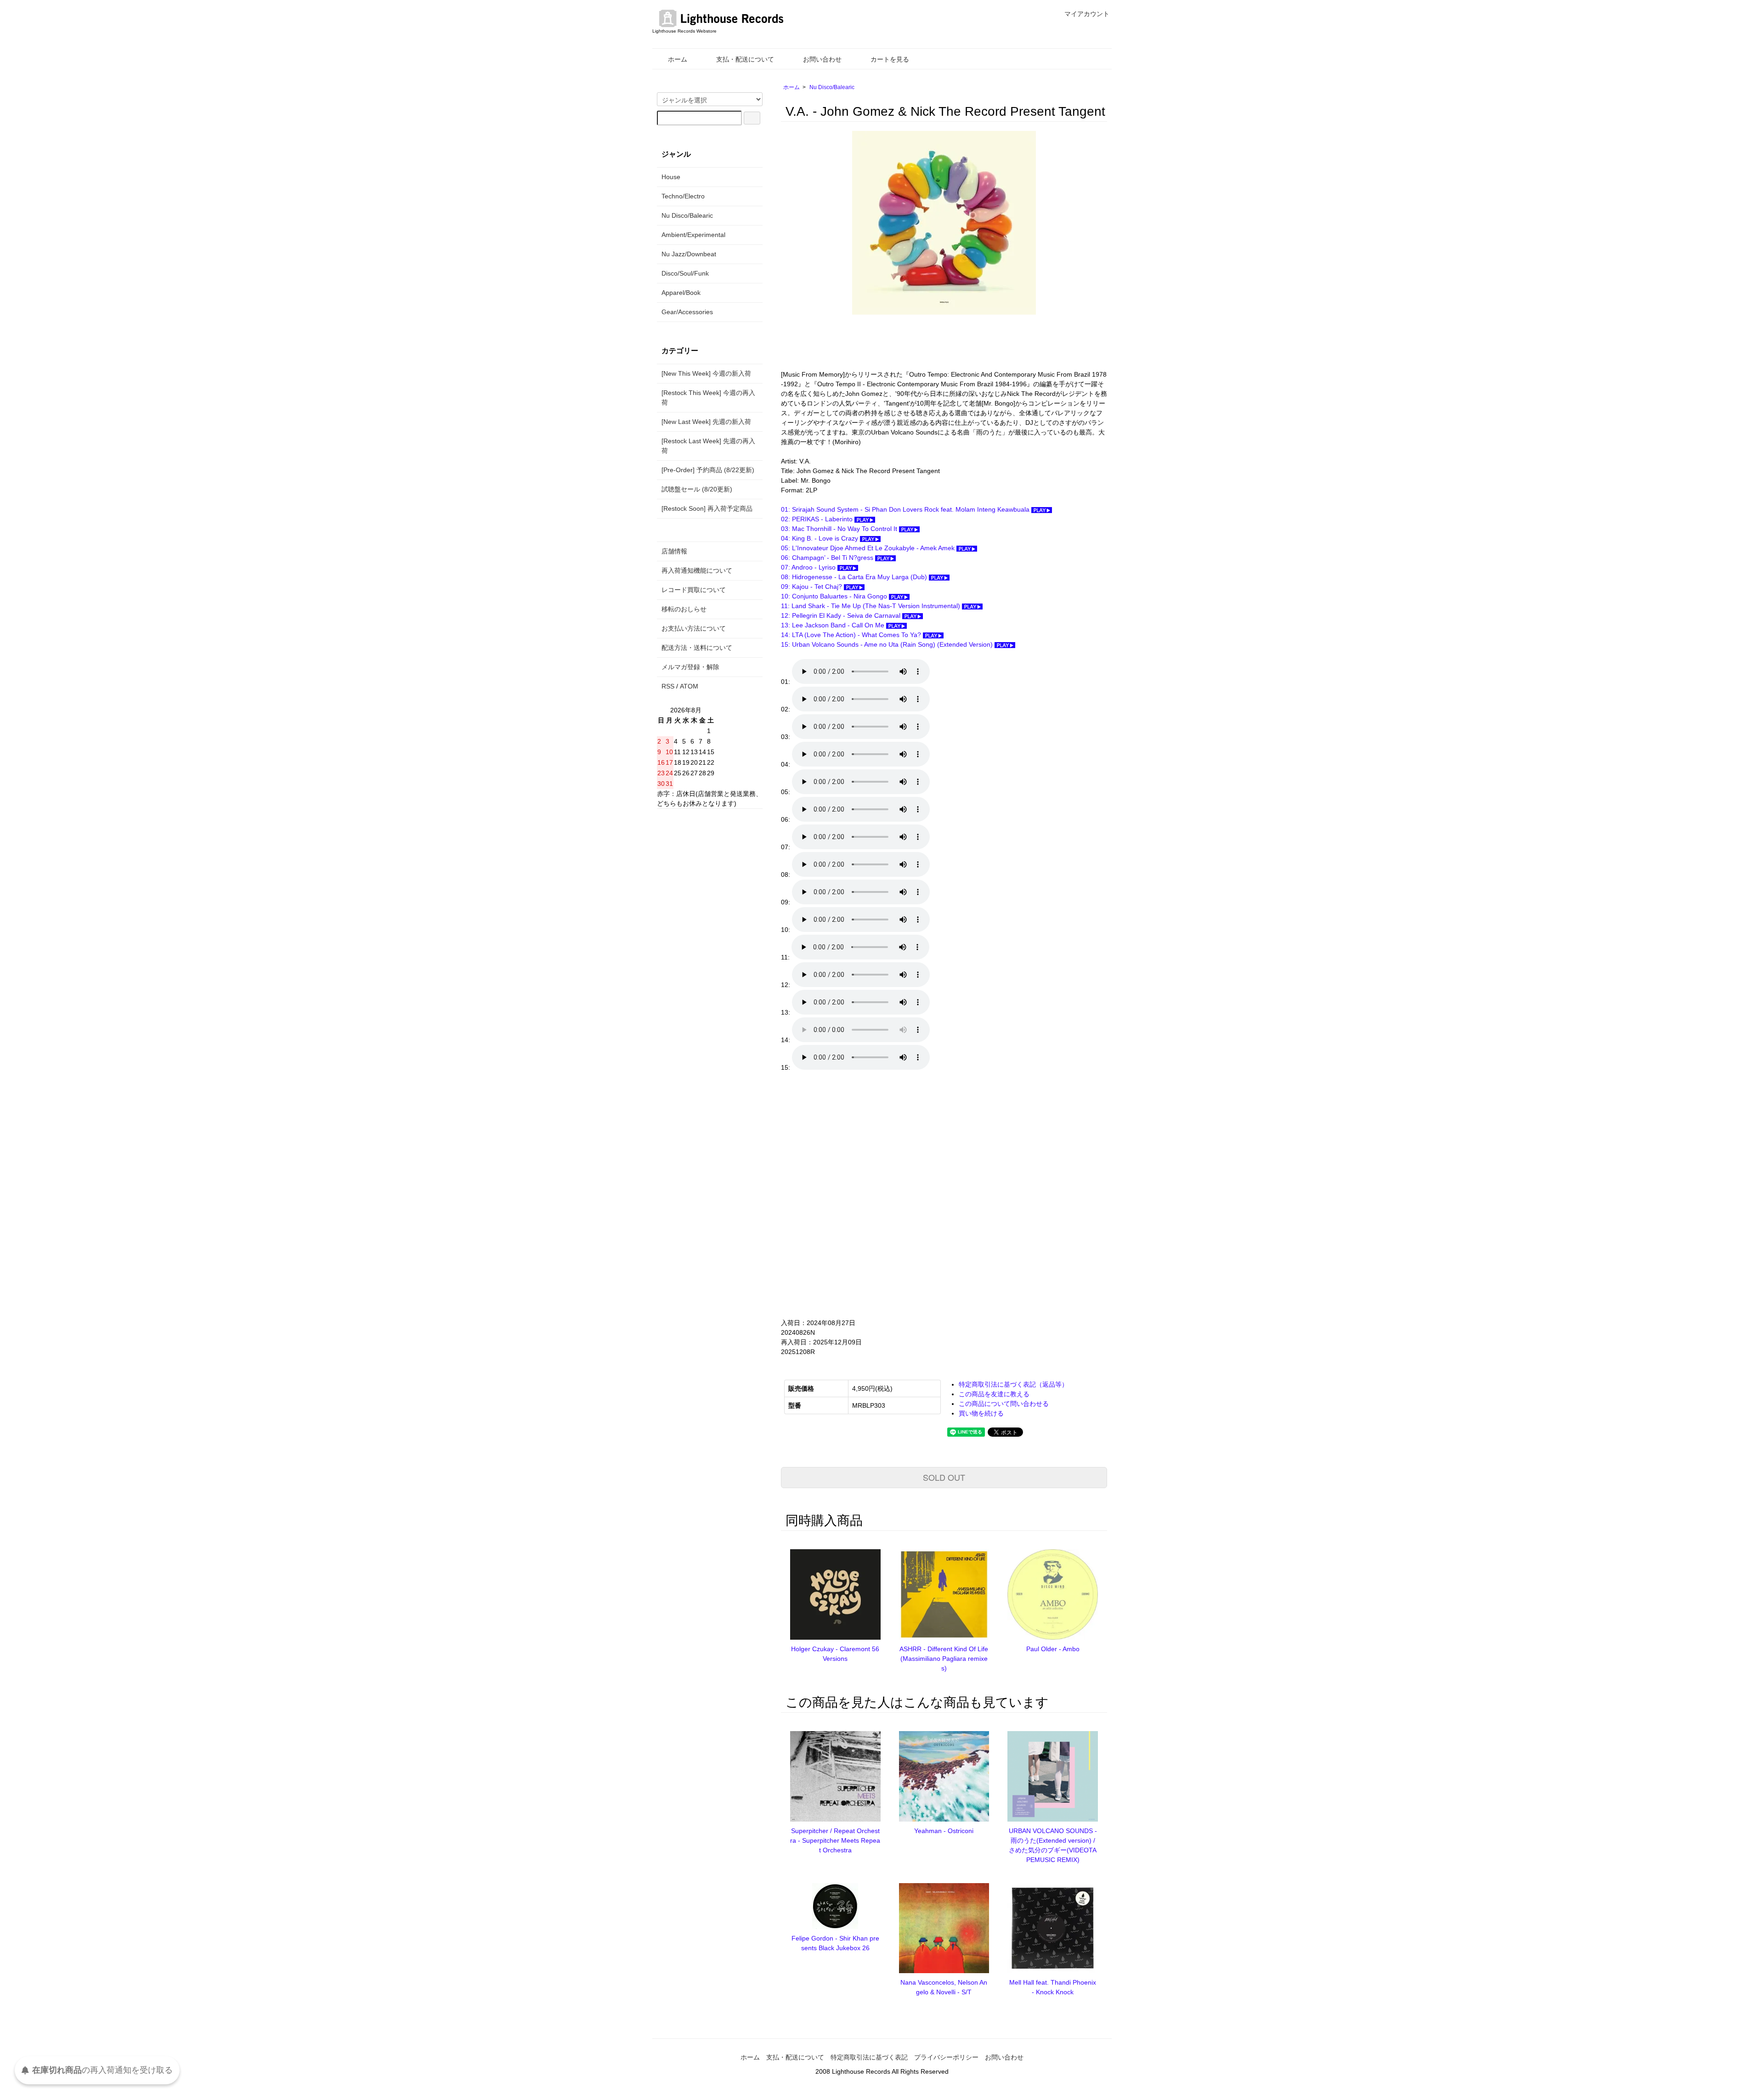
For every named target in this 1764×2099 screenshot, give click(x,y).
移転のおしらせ (684, 609)
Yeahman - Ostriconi (944, 1831)
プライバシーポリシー (946, 2057)
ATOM (689, 686)
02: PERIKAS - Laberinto (818, 519)
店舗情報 (674, 551)
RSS (668, 686)
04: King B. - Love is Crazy (820, 538)
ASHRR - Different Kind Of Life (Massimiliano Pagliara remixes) (944, 1659)
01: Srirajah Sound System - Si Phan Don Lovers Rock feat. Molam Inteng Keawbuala (906, 509)
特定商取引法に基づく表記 (869, 2057)
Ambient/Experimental (693, 235)
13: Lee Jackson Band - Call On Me (834, 625)
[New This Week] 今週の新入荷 (706, 373)
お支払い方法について (694, 628)
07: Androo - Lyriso (809, 567)
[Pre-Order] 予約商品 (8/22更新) (708, 470)
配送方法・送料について (697, 648)
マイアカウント (1087, 14)
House (671, 177)
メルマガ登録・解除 (690, 667)
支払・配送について (745, 59)
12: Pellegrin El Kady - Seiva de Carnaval (842, 615)
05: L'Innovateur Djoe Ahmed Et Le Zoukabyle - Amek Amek (869, 548)
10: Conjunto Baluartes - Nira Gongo (835, 596)
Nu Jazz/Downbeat (689, 254)
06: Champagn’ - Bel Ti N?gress (828, 558)
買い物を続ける (981, 1413)
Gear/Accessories (687, 312)
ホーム (678, 59)
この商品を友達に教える (994, 1394)
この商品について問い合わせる (1004, 1404)
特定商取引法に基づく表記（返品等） (1013, 1384)
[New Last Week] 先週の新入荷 (706, 422)
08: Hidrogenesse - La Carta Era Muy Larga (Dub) (855, 577)
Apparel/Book (681, 293)
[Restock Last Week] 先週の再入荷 (708, 446)
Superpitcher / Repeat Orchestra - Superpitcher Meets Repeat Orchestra (835, 1840)
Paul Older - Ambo (1053, 1649)
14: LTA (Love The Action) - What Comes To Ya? (852, 635)
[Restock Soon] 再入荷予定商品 (707, 508)
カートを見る (890, 59)
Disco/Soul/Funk (685, 273)
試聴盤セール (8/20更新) (697, 489)
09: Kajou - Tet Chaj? (812, 587)
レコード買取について (694, 590)
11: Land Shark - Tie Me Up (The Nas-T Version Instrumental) (871, 606)
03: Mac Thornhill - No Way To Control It (840, 529)
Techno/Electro (683, 196)
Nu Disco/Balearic (832, 87)
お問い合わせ (822, 59)
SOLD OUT (944, 1477)
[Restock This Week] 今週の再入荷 (708, 398)
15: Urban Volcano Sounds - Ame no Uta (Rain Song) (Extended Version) (888, 644)
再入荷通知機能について (697, 570)
